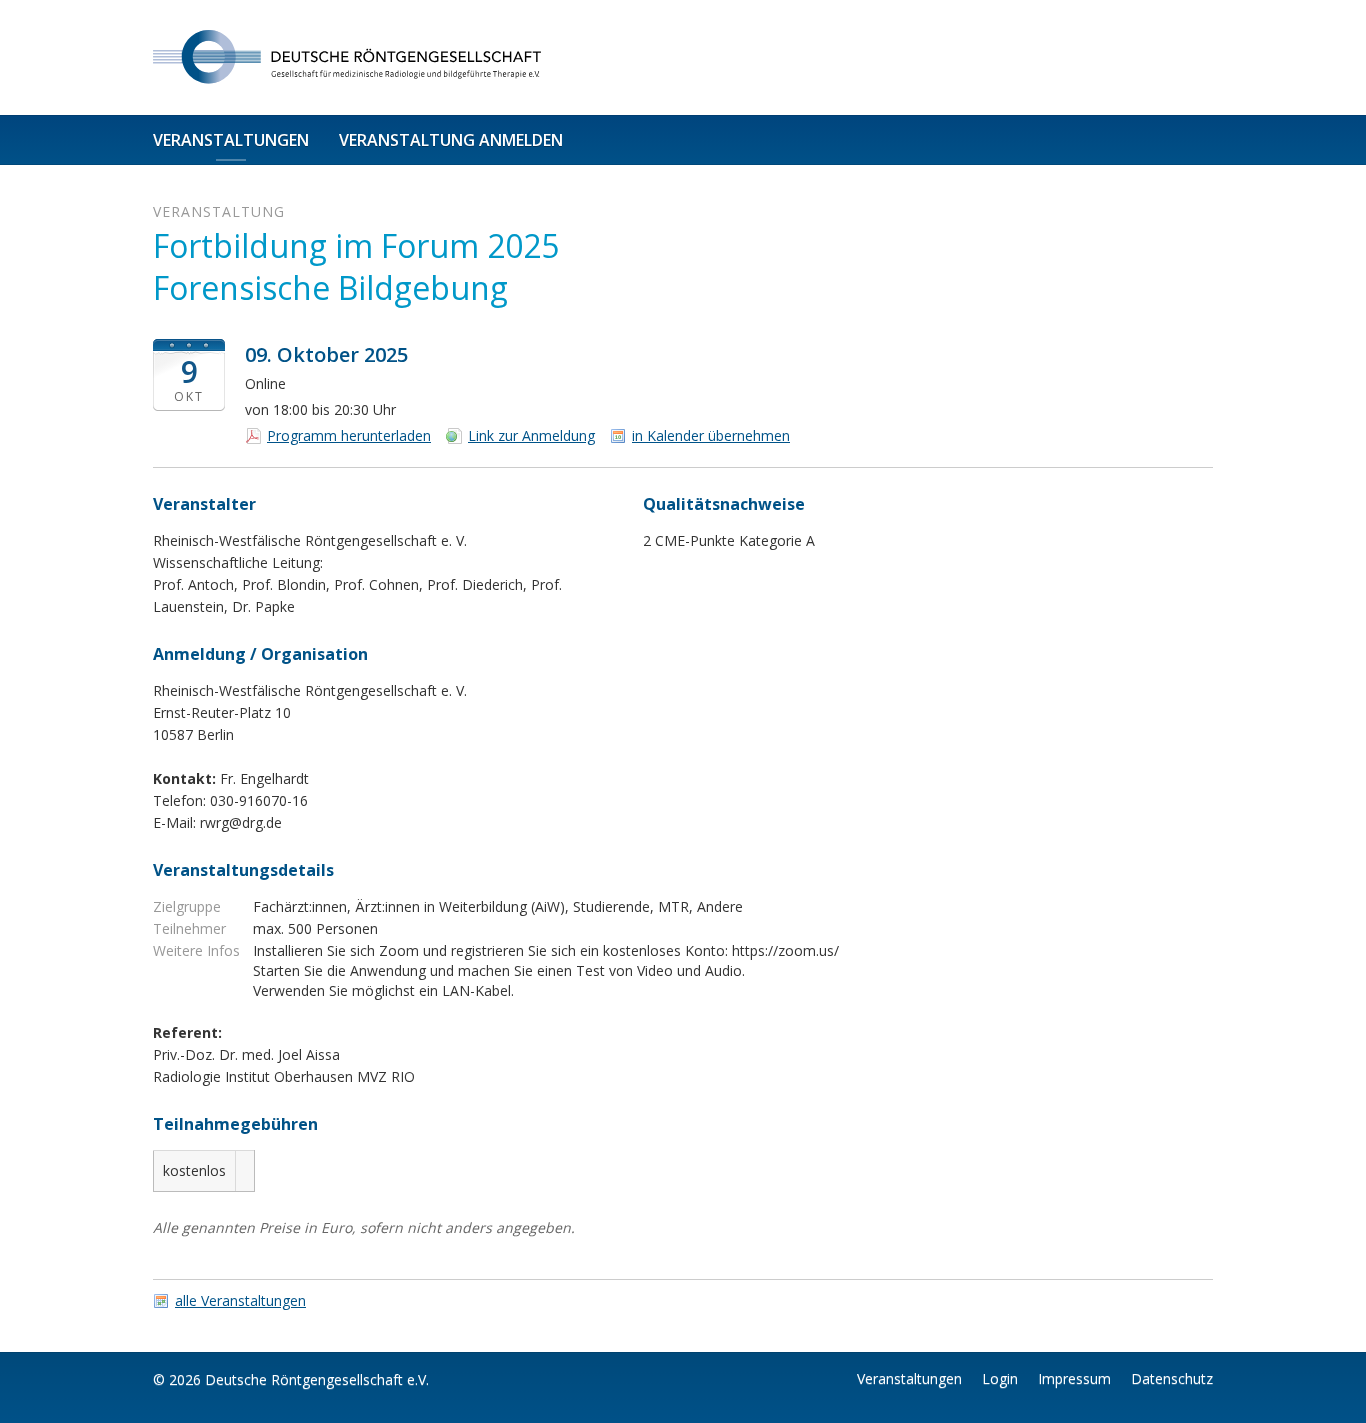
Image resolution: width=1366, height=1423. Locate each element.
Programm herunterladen (349, 436)
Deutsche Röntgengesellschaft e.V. (317, 1379)
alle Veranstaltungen (240, 1301)
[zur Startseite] (378, 57)
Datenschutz (1172, 1378)
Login (1000, 1378)
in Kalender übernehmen (711, 436)
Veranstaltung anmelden (451, 140)
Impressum (1074, 1378)
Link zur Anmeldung (531, 436)
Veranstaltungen (231, 140)
